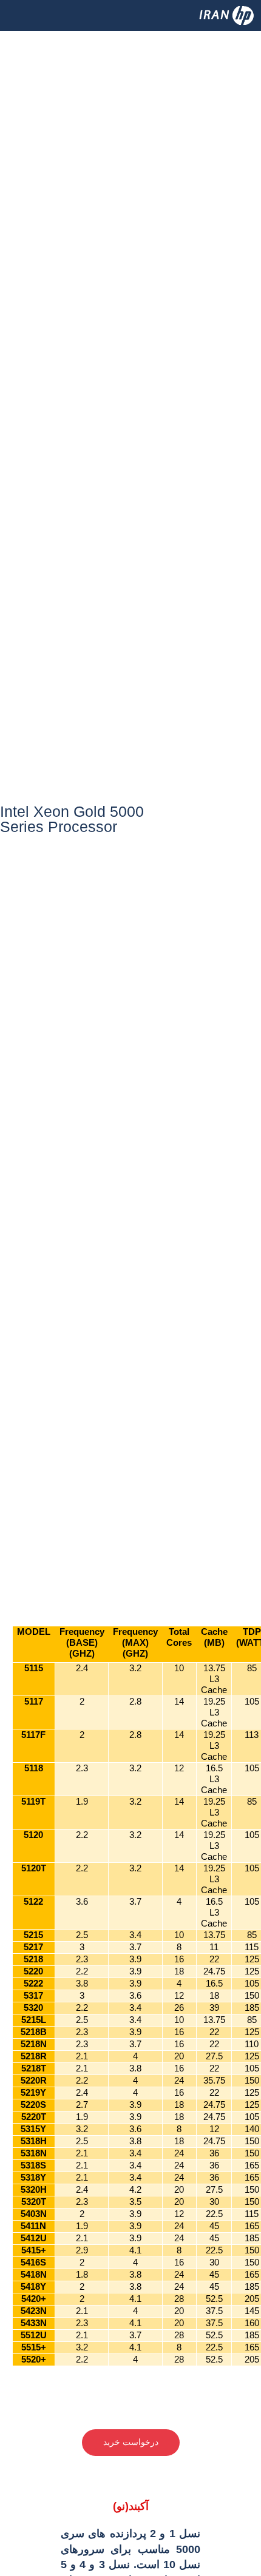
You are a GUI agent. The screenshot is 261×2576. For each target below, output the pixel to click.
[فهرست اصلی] (26, 26)
